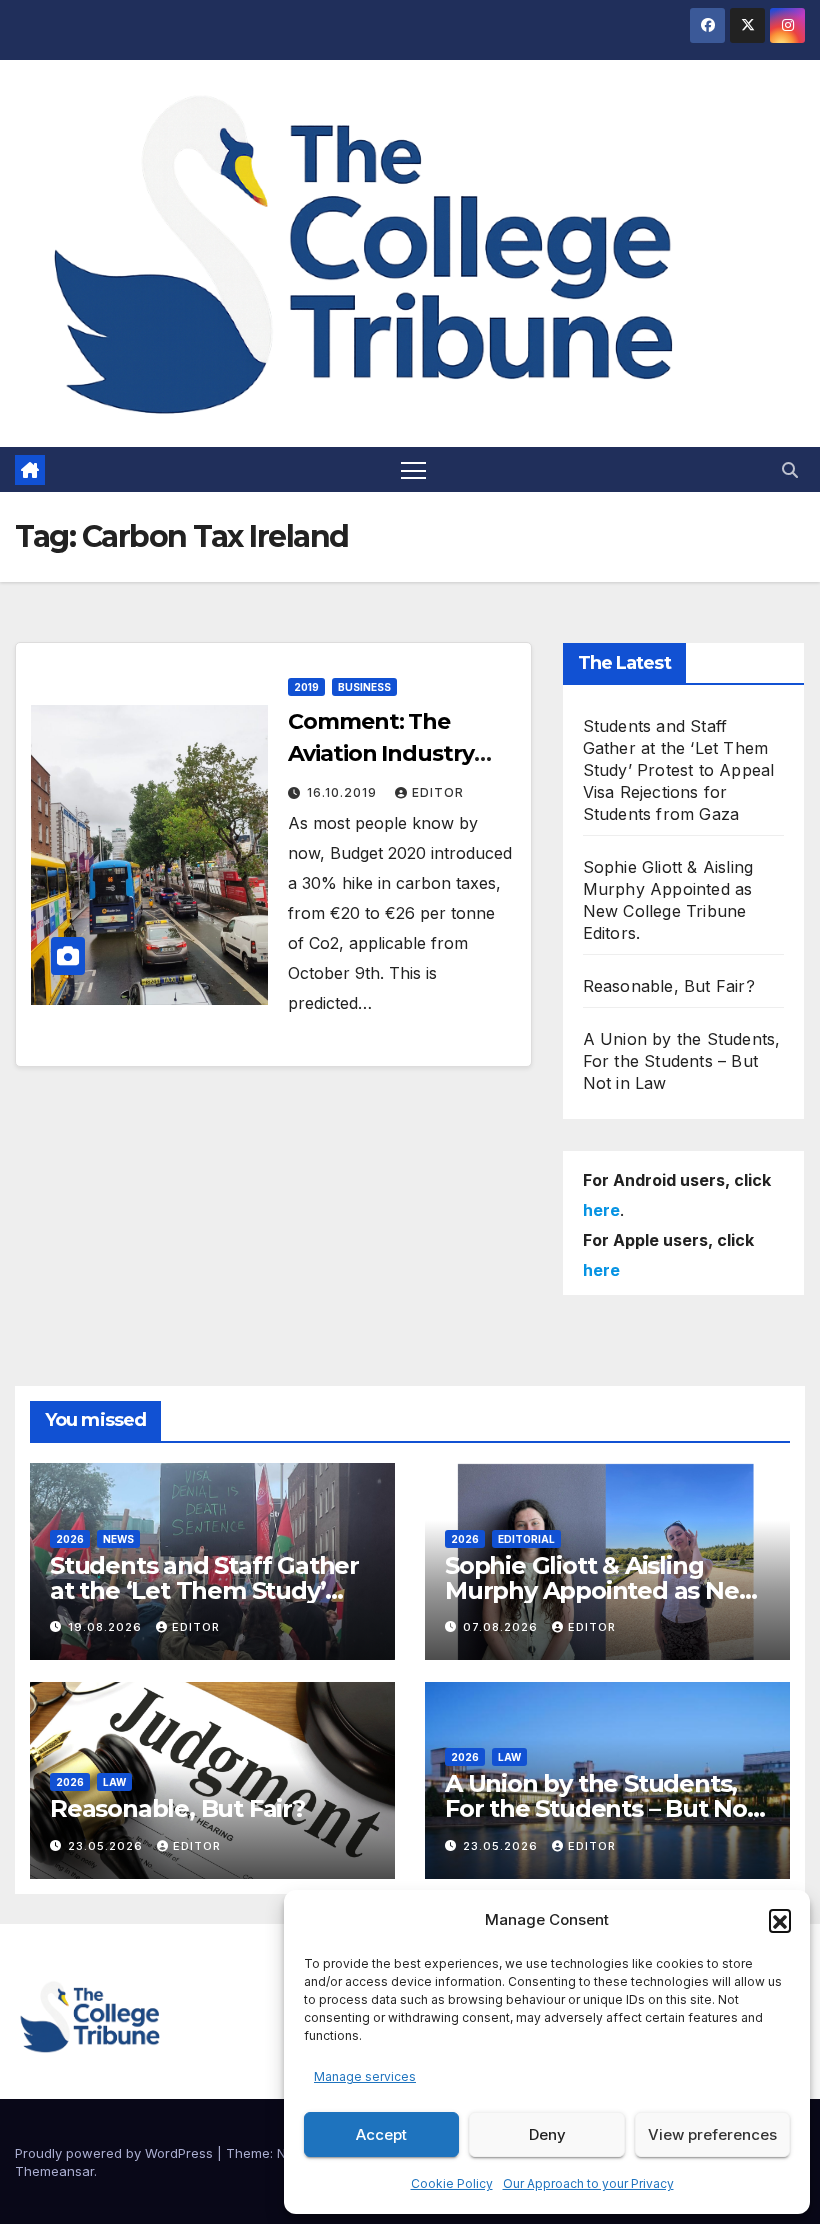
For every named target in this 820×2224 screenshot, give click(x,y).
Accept (381, 2134)
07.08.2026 (502, 1627)
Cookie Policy (452, 2183)
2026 (70, 1539)
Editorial (526, 1539)
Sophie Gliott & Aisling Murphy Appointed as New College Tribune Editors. (602, 1590)
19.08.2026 (107, 1627)
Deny (547, 2134)
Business (364, 687)
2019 (306, 687)
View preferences (712, 2134)
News (118, 1539)
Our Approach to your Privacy (588, 2183)
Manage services (365, 2076)
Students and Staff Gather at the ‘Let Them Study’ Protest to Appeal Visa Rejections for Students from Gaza (679, 770)
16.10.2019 (344, 792)
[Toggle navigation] (413, 469)
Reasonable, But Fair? (669, 986)
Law (114, 1782)
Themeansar (54, 2171)
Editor (438, 792)
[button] (780, 1920)
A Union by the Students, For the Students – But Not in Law (682, 1061)
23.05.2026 (107, 1846)
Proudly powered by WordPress (116, 2153)
